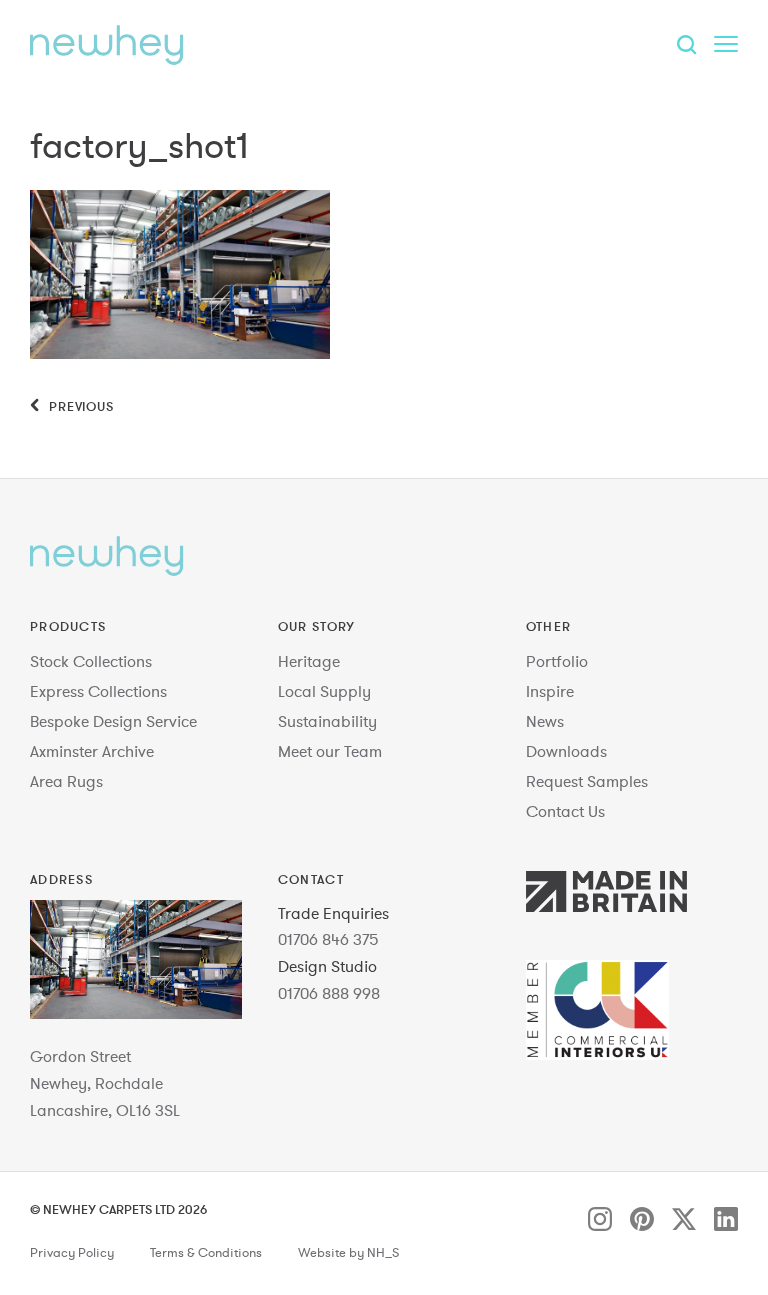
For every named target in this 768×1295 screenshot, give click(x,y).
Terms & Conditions (206, 1253)
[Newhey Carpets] (107, 45)
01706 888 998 (329, 993)
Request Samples (587, 781)
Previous (79, 406)
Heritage (309, 661)
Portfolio (557, 661)
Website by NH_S (348, 1253)
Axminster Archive (92, 751)
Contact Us (565, 811)
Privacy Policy (72, 1253)
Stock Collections (91, 661)
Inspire (550, 691)
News (545, 721)
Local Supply (324, 691)
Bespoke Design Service (113, 721)
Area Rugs (66, 781)
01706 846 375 (328, 939)
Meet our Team (330, 751)
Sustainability (327, 721)
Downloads (566, 751)
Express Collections (98, 691)
